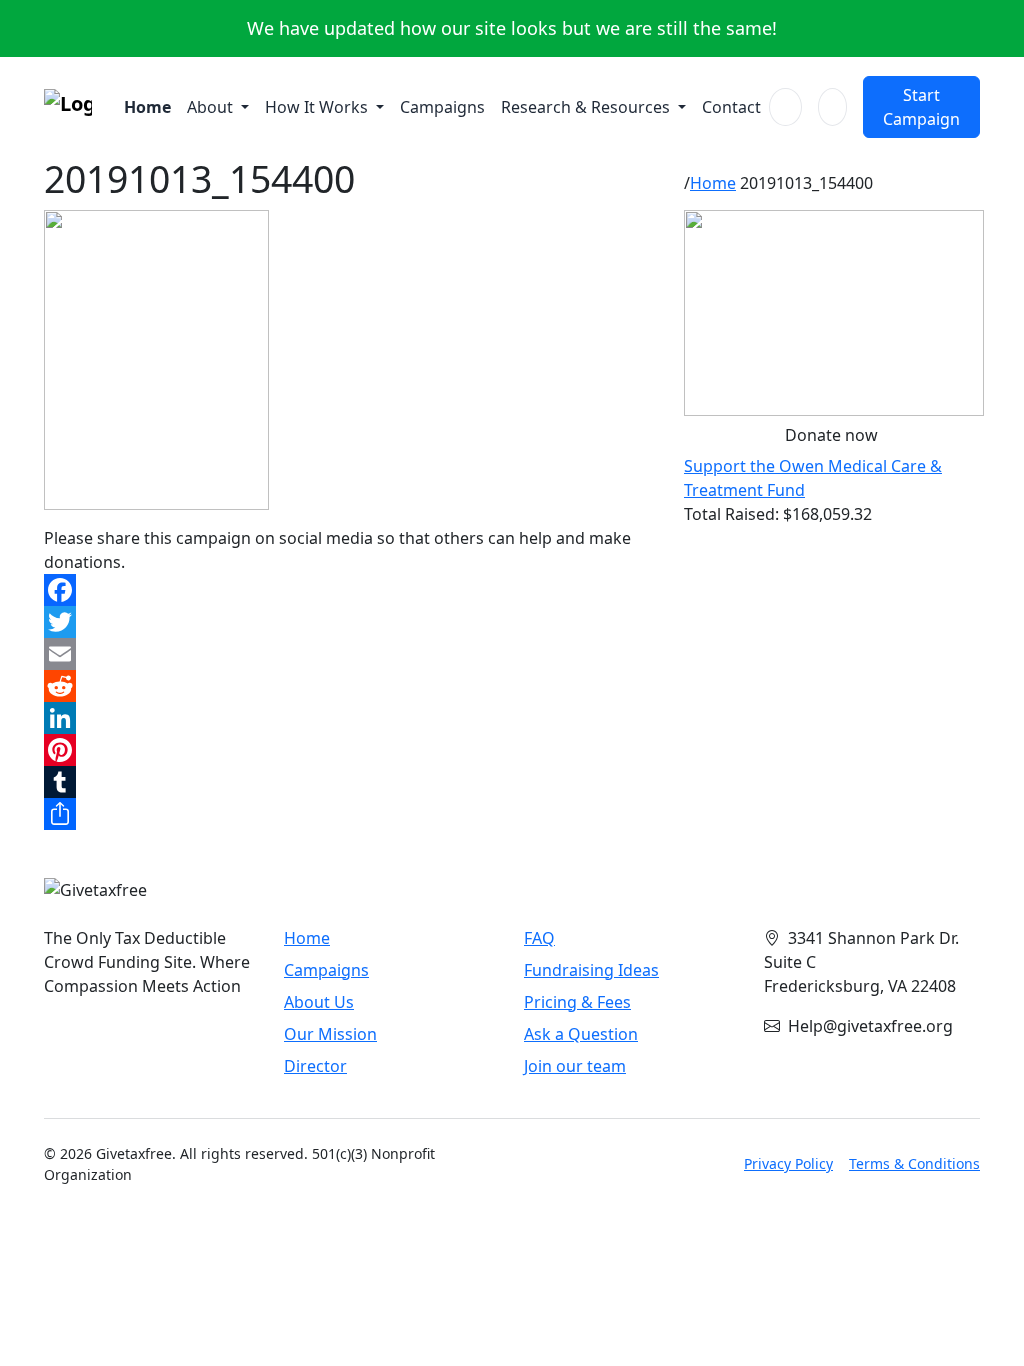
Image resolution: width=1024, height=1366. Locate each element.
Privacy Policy (788, 1163)
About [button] (212, 107)
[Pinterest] (352, 750)
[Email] (352, 654)
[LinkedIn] (352, 718)
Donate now (831, 435)
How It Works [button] (318, 107)
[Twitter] (352, 622)
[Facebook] (352, 590)
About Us (319, 1002)
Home (147, 107)
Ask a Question (581, 1034)
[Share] (352, 814)
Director (315, 1066)
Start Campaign (921, 107)
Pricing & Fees (577, 1002)
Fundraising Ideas (591, 970)
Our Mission (330, 1034)
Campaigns (442, 107)
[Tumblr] (352, 782)
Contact (731, 107)
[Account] (833, 107)
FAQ (539, 938)
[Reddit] (352, 686)
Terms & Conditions (914, 1163)
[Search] (785, 107)
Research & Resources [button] (587, 107)
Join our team (575, 1066)
